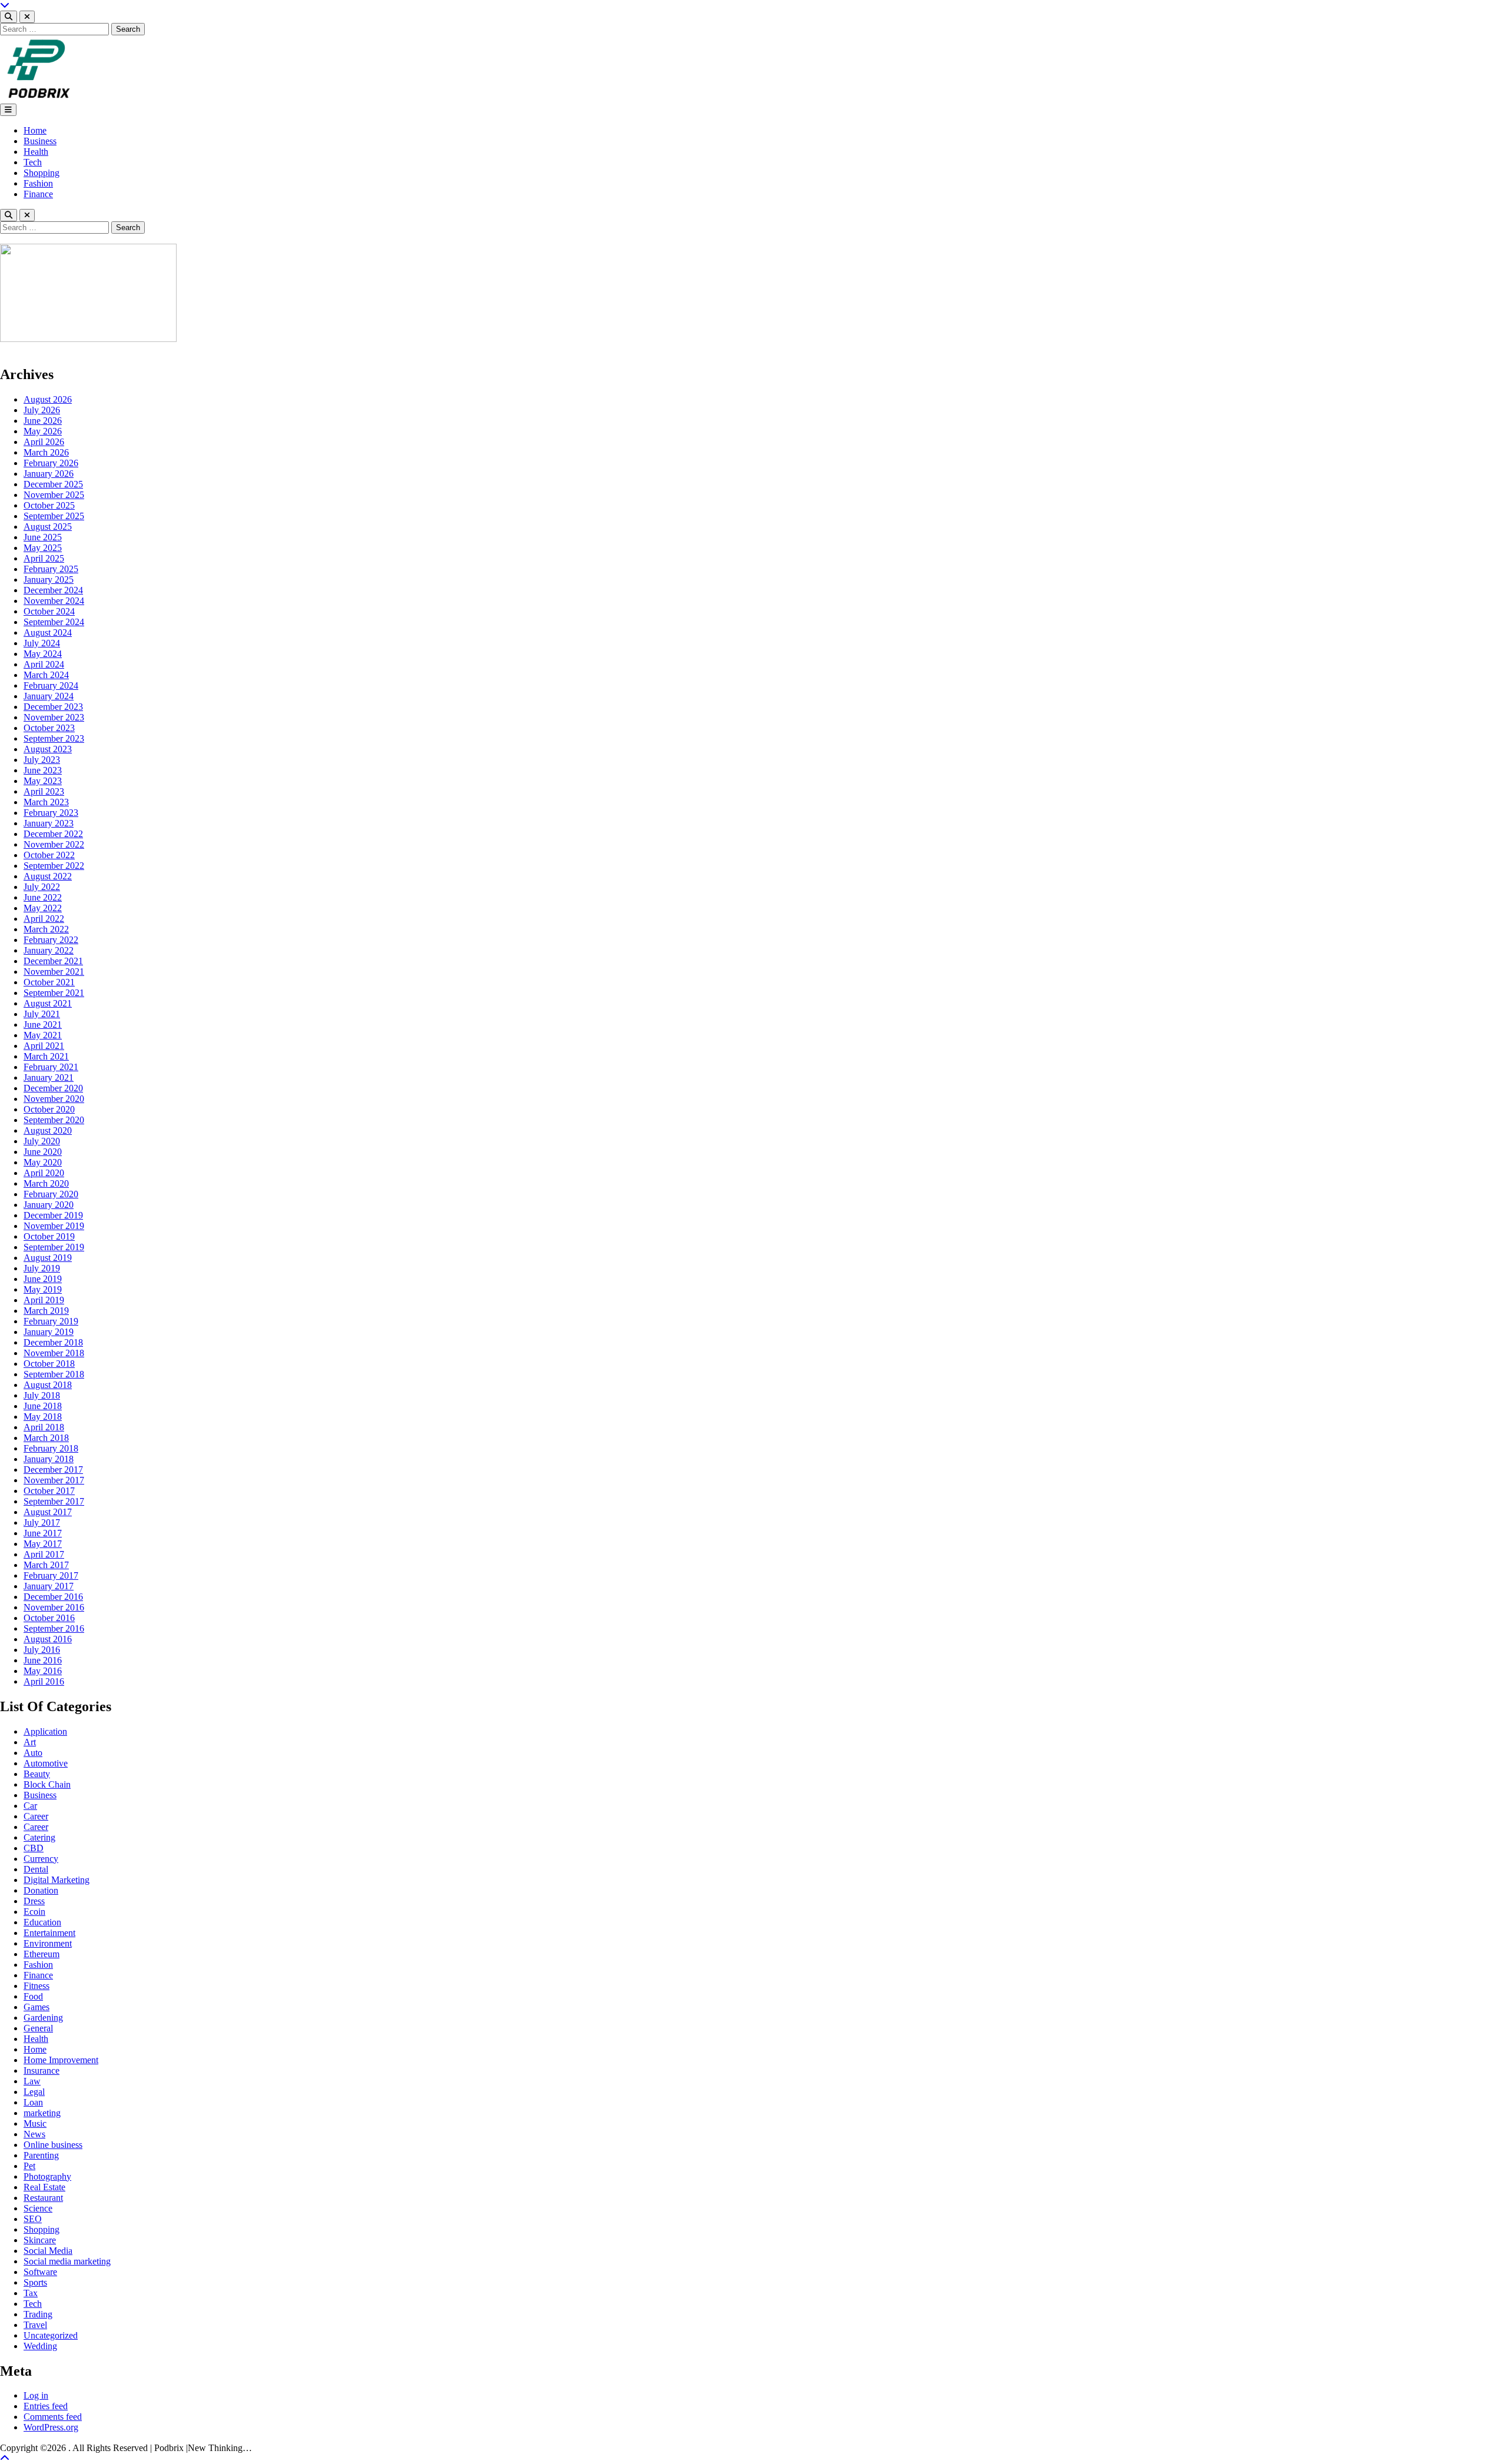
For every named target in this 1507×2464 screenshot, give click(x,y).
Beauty (37, 1774)
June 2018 (43, 1406)
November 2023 (54, 717)
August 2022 (48, 876)
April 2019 (44, 1300)
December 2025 (53, 484)
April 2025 (44, 558)
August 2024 (48, 632)
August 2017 (48, 1512)
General (38, 2028)
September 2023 (54, 738)
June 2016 (43, 1660)
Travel (35, 2325)
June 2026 (43, 421)
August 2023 (48, 749)
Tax (31, 2293)
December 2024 (53, 590)
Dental (36, 1869)
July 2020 (42, 1141)
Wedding (40, 2346)
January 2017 (49, 1586)
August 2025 (48, 527)
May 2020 (43, 1162)
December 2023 (53, 707)
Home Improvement (61, 2060)
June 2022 (43, 897)
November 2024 (54, 601)
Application (45, 1731)
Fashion (38, 183)
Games (36, 2007)
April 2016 (44, 1681)
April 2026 (44, 442)
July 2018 (42, 1395)
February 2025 (51, 569)
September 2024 (54, 622)
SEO (33, 2219)
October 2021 (49, 982)
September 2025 (54, 516)
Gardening (43, 2018)
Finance (38, 194)
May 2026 (43, 431)
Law (32, 2081)
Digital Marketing (57, 1880)
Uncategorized (51, 2335)
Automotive (46, 1763)
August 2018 (48, 1385)
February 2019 (51, 1321)
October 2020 (49, 1109)
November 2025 (54, 495)
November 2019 (54, 1226)
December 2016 (53, 1597)
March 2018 (46, 1438)
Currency (41, 1859)
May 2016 (43, 1671)
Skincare (40, 2240)
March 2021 (46, 1056)
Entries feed (46, 2406)
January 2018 (49, 1459)
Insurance (42, 2071)
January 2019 (49, 1332)
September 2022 (54, 866)
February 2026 (51, 463)
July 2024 (42, 643)
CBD (34, 1848)
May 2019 (43, 1289)
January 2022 (49, 950)
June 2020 (43, 1152)
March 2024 (46, 675)
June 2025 (43, 537)
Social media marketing (67, 2261)
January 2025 (49, 580)
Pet (29, 2166)
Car (30, 1806)
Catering (39, 1837)
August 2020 (48, 1130)
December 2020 (53, 1088)
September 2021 (54, 993)
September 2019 (54, 1247)
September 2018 (54, 1374)
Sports (35, 2282)
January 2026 (49, 474)
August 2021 (48, 1003)
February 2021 (51, 1067)
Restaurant (43, 2198)
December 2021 (53, 961)
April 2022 (44, 919)
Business (40, 141)
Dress (34, 1901)
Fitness (36, 1986)
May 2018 (43, 1417)
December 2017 (53, 1470)
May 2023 (43, 781)
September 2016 (54, 1628)
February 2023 (51, 813)
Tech (33, 162)
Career (36, 1816)
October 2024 (49, 611)
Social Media (48, 2251)
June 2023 (43, 770)
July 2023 (42, 760)
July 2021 (42, 1014)
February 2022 (51, 940)
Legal (34, 2092)
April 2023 (44, 791)
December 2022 (53, 834)
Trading (38, 2314)
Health (36, 152)
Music (35, 2123)
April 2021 (44, 1046)
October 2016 (49, 1618)
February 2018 (51, 1448)
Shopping (42, 173)
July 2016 (42, 1650)
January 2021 (49, 1077)
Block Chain (47, 1784)
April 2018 (44, 1427)
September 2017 (54, 1501)
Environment (48, 1943)
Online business (53, 2145)
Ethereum (42, 1954)
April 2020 (44, 1173)
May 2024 (43, 654)
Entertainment (49, 1933)
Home (35, 130)
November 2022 (54, 844)
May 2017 (43, 1544)
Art (30, 1742)
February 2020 (51, 1194)
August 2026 (48, 399)
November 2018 (54, 1353)
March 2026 (46, 452)
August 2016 (48, 1639)
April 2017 (44, 1554)
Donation (41, 1890)
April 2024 (44, 664)
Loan (33, 2102)
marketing (42, 2113)
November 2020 (54, 1099)
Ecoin (34, 1912)
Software (40, 2272)
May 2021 (43, 1035)
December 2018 (53, 1342)
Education (42, 1922)
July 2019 (42, 1268)
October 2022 (49, 855)
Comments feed (53, 2417)
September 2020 (54, 1120)
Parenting (41, 2155)
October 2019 (49, 1236)
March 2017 (46, 1565)
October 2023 (49, 728)
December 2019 (53, 1215)
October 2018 (49, 1364)
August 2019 (48, 1258)
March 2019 (46, 1311)
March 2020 (46, 1183)
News (34, 2134)
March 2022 (46, 929)
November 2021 (54, 972)
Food (33, 1996)
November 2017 (54, 1480)
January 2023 (49, 823)
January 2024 (49, 696)
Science (38, 2208)
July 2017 (42, 1522)
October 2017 (49, 1491)
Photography (47, 2176)
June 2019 (43, 1279)
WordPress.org (51, 2427)
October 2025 (49, 505)
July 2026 (42, 410)
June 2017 (43, 1533)
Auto (33, 1753)
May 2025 (43, 548)
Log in (36, 2395)
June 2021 (43, 1025)
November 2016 (54, 1607)
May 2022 (43, 908)
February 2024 (51, 685)
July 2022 (42, 887)
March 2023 (46, 802)
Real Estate (44, 2187)
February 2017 (51, 1575)
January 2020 (49, 1205)
